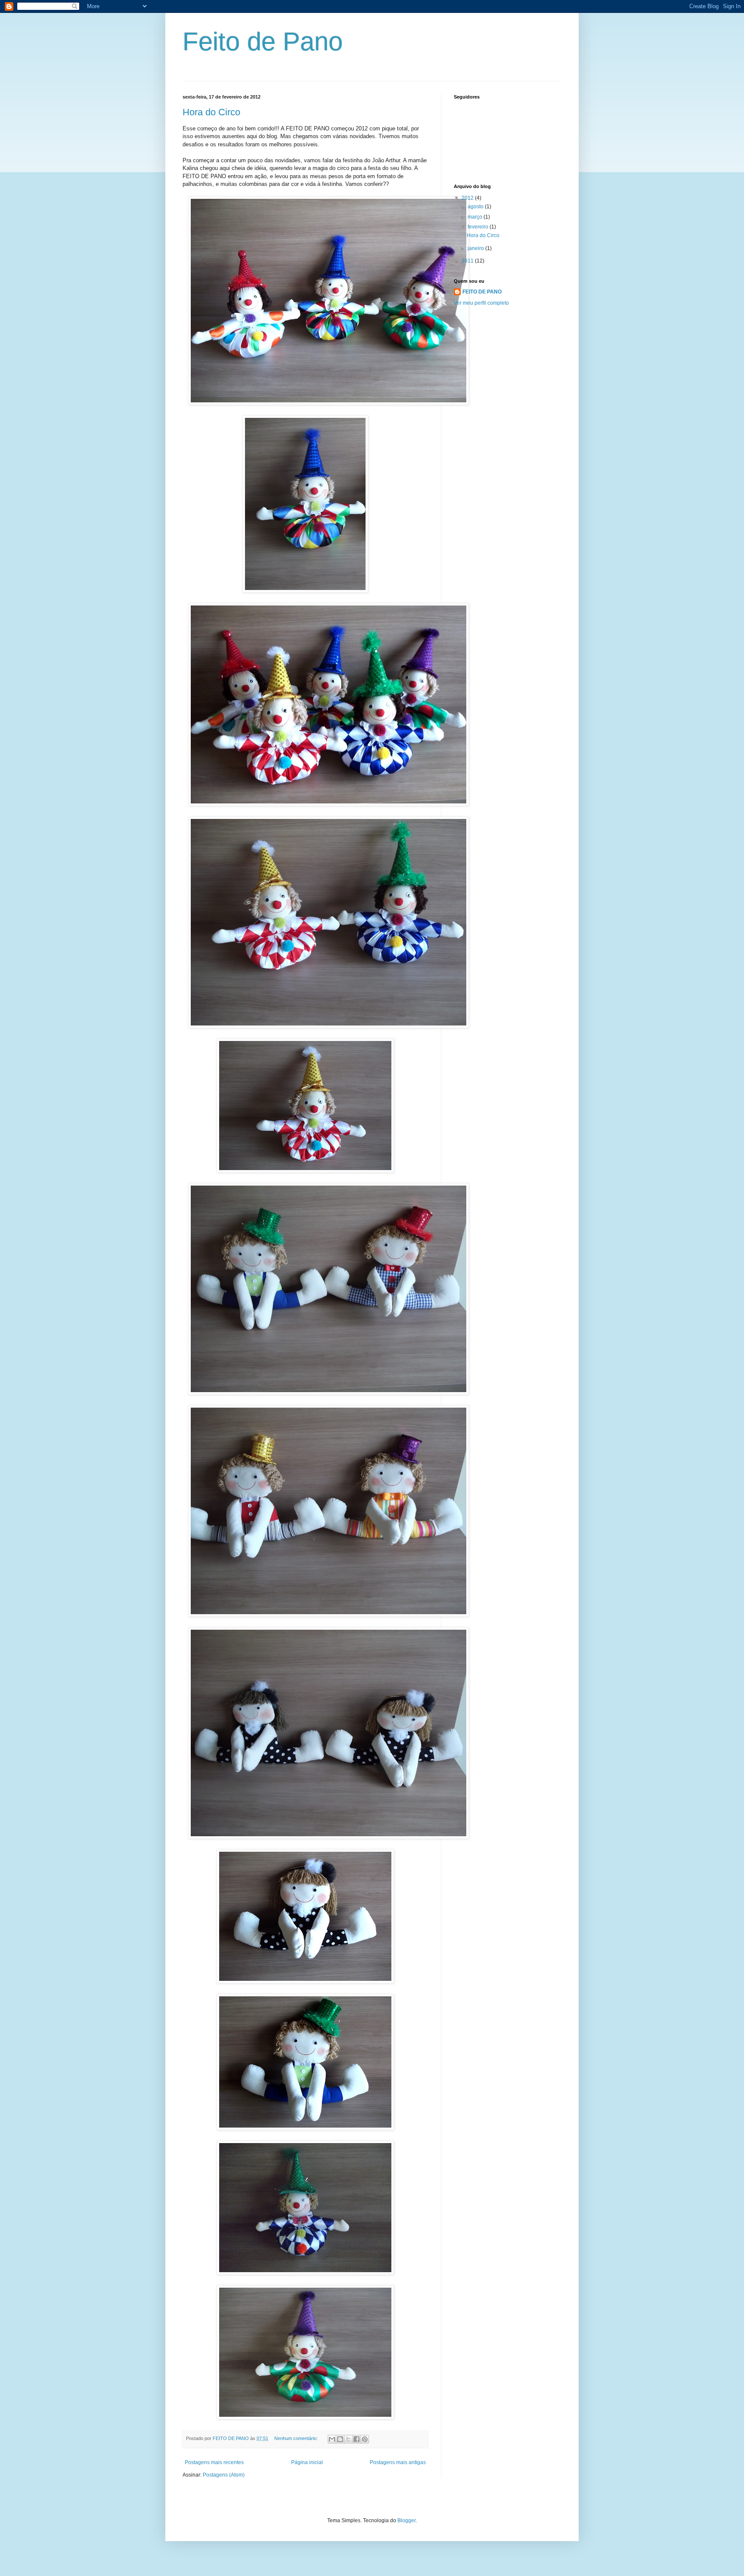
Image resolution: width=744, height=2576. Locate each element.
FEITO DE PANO (482, 292)
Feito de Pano (263, 42)
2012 (468, 198)
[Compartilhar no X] (348, 2439)
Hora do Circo (211, 112)
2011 (468, 261)
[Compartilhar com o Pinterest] (365, 2439)
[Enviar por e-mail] (332, 2439)
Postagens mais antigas (398, 2462)
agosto (476, 207)
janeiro (476, 248)
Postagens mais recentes (214, 2462)
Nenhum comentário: (297, 2438)
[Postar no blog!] (340, 2439)
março (476, 217)
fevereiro (479, 227)
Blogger (406, 2520)
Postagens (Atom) (224, 2475)
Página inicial (307, 2462)
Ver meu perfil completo (481, 303)
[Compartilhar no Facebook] (356, 2439)
